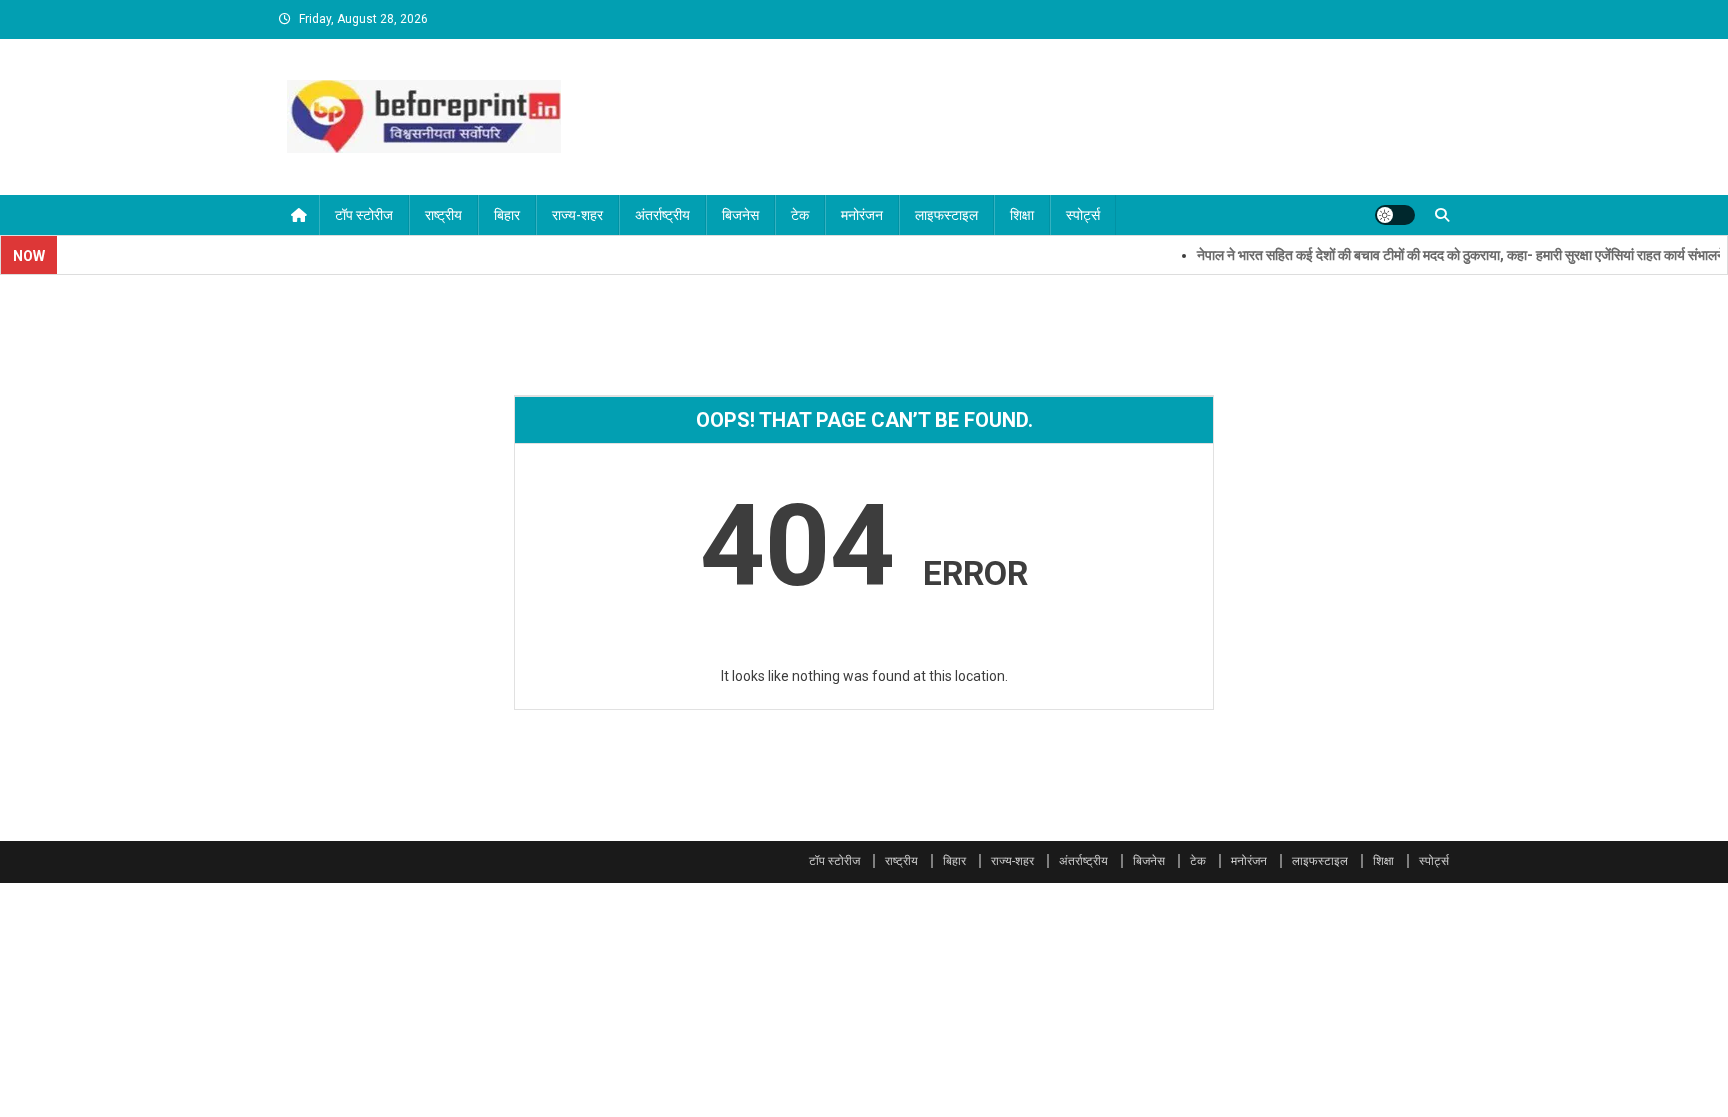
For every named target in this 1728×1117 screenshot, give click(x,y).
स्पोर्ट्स (1083, 215)
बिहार (507, 215)
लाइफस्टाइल (946, 215)
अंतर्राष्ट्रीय (662, 215)
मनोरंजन (862, 215)
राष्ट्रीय (443, 215)
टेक (800, 215)
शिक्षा (1022, 215)
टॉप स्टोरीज (364, 215)
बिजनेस (740, 215)
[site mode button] (1395, 215)
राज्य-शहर (577, 215)
